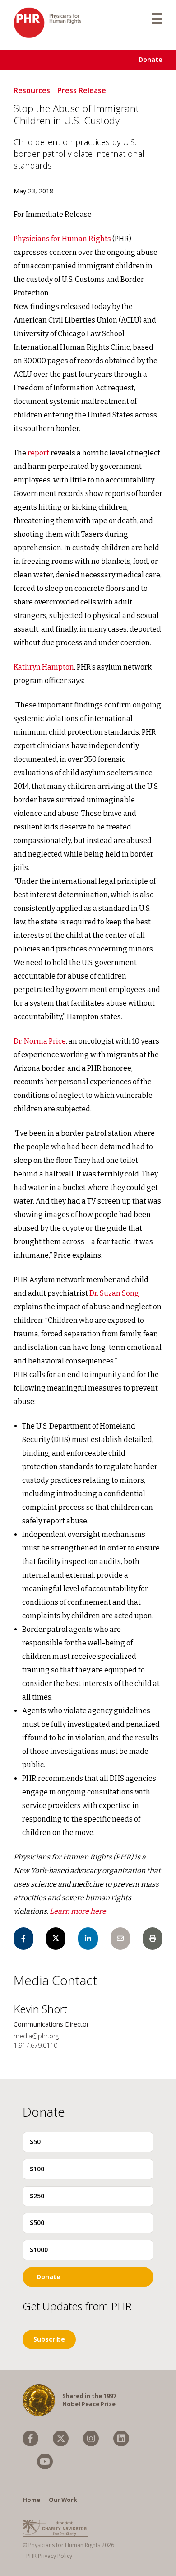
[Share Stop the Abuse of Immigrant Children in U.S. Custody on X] (56, 1939)
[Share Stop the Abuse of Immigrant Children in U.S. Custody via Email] (120, 1939)
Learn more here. (79, 1911)
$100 (37, 2169)
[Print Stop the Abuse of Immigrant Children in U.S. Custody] (153, 1939)
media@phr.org (36, 2036)
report (38, 453)
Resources (32, 90)
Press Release (82, 90)
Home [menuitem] (31, 2500)
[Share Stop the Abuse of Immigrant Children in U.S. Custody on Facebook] (23, 1939)
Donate (151, 59)
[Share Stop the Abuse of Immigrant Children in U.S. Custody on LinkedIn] (88, 1939)
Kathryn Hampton (44, 667)
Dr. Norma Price (40, 1041)
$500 (37, 2222)
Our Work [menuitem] (63, 2500)
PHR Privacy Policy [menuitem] (49, 2556)
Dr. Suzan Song (114, 1293)
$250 (37, 2196)
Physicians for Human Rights (62, 239)
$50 (35, 2142)
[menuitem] (30, 2438)
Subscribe (49, 2339)
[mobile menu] (157, 18)
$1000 (39, 2250)
